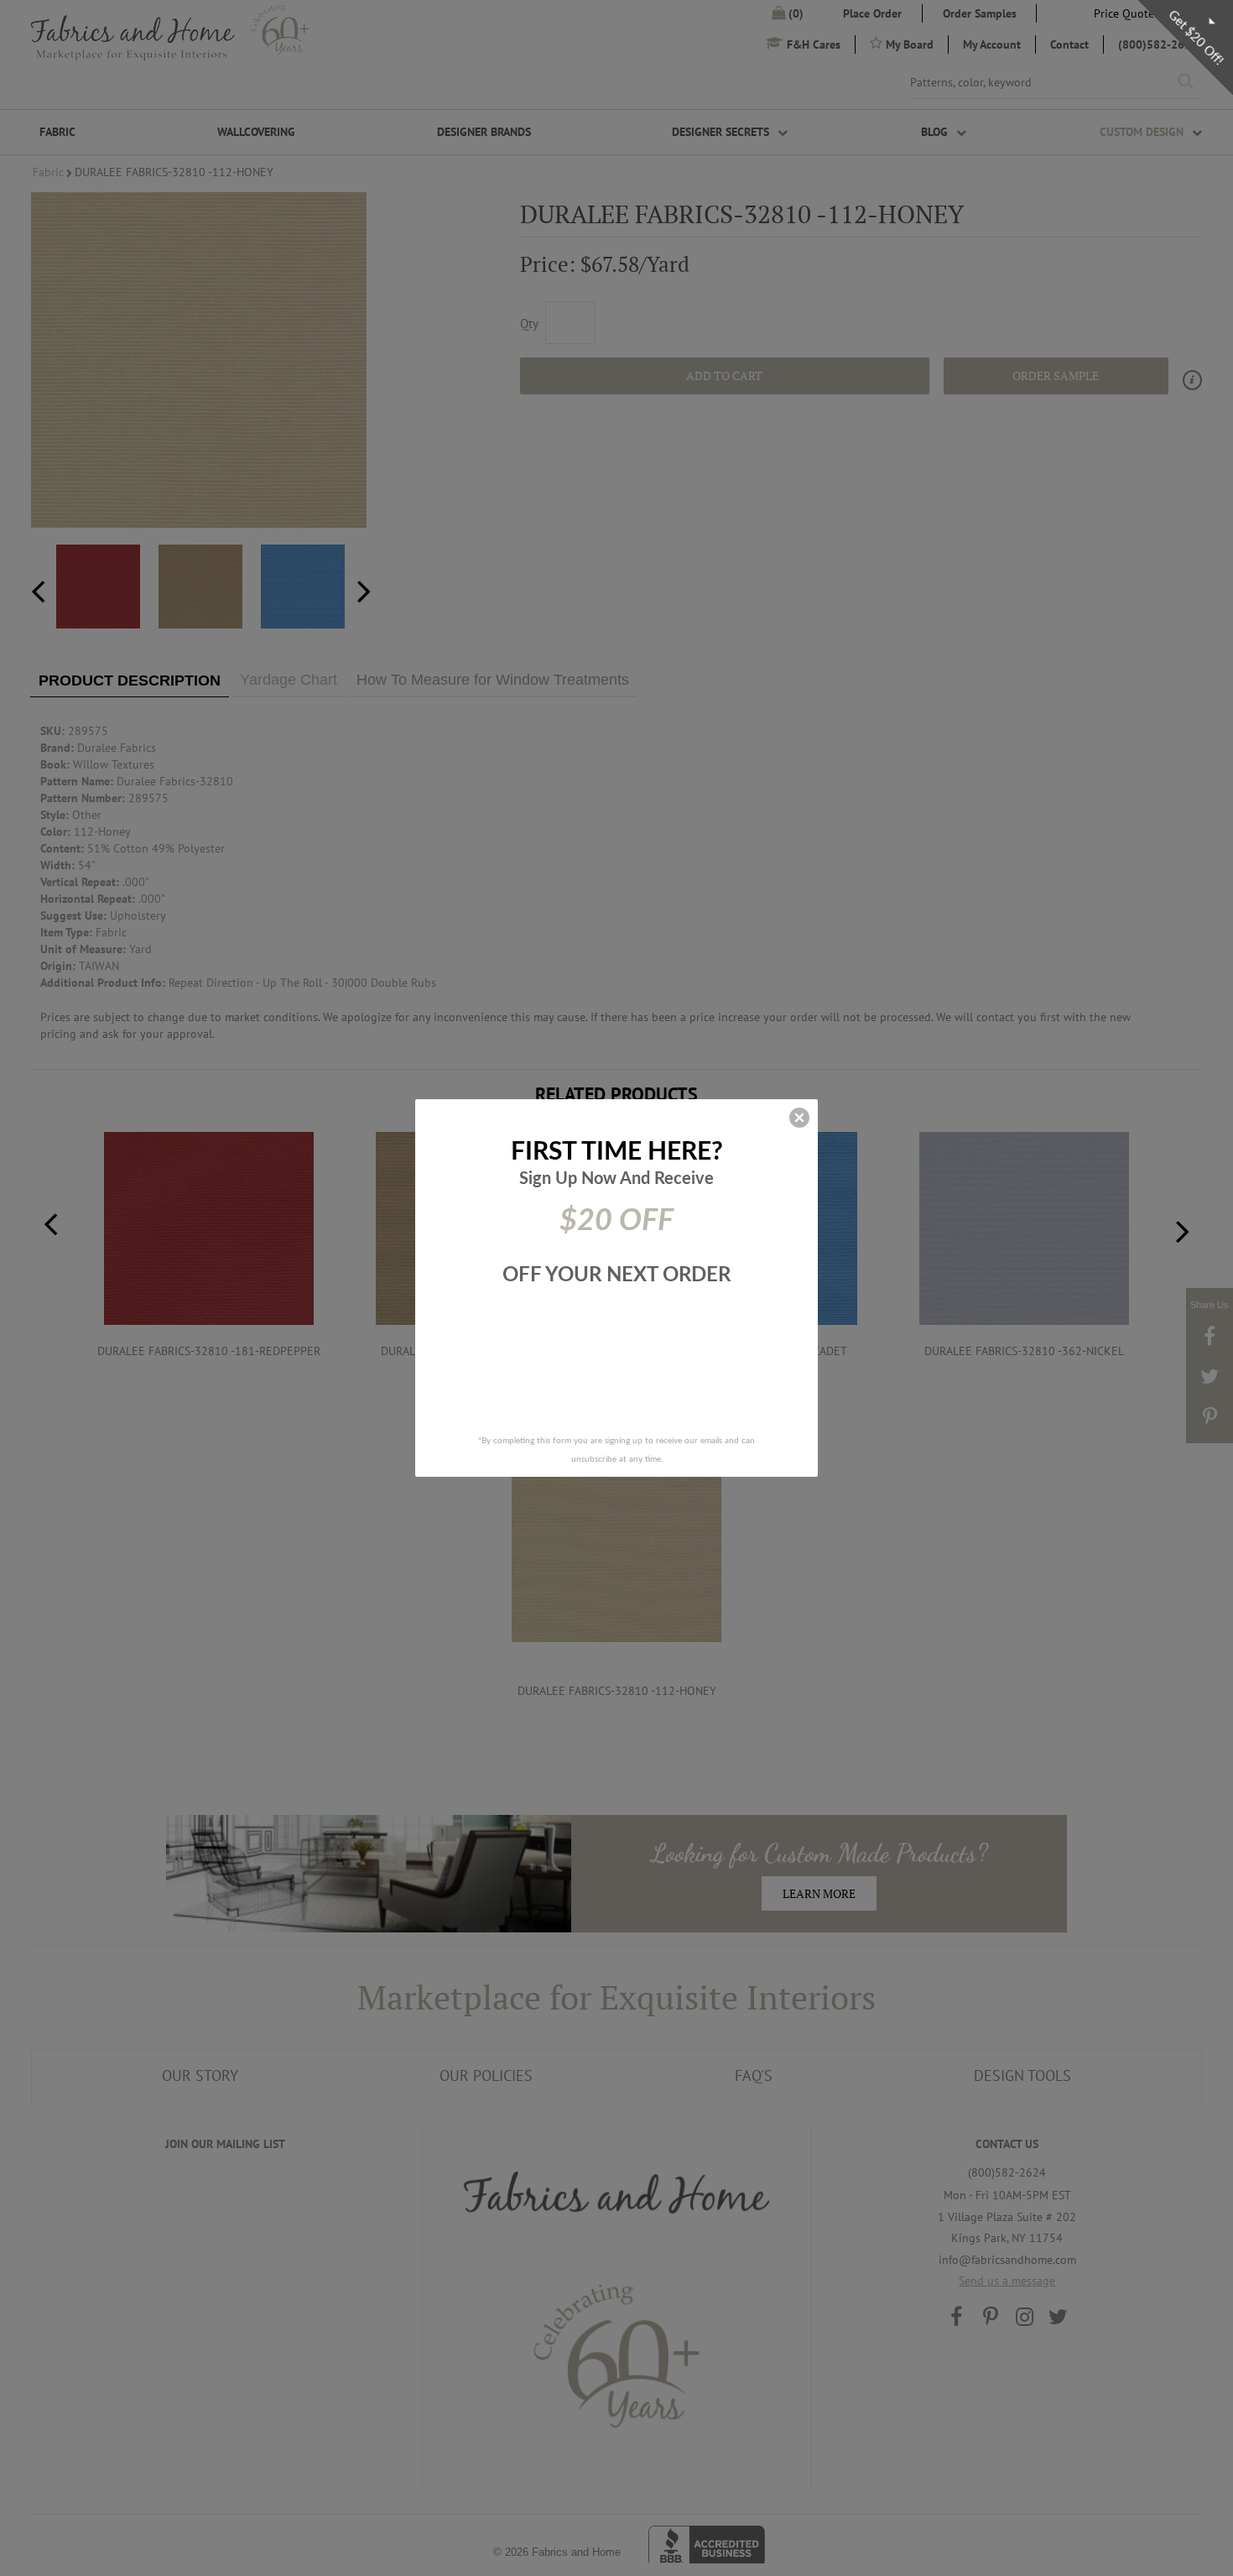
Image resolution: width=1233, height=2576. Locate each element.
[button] (799, 1118)
